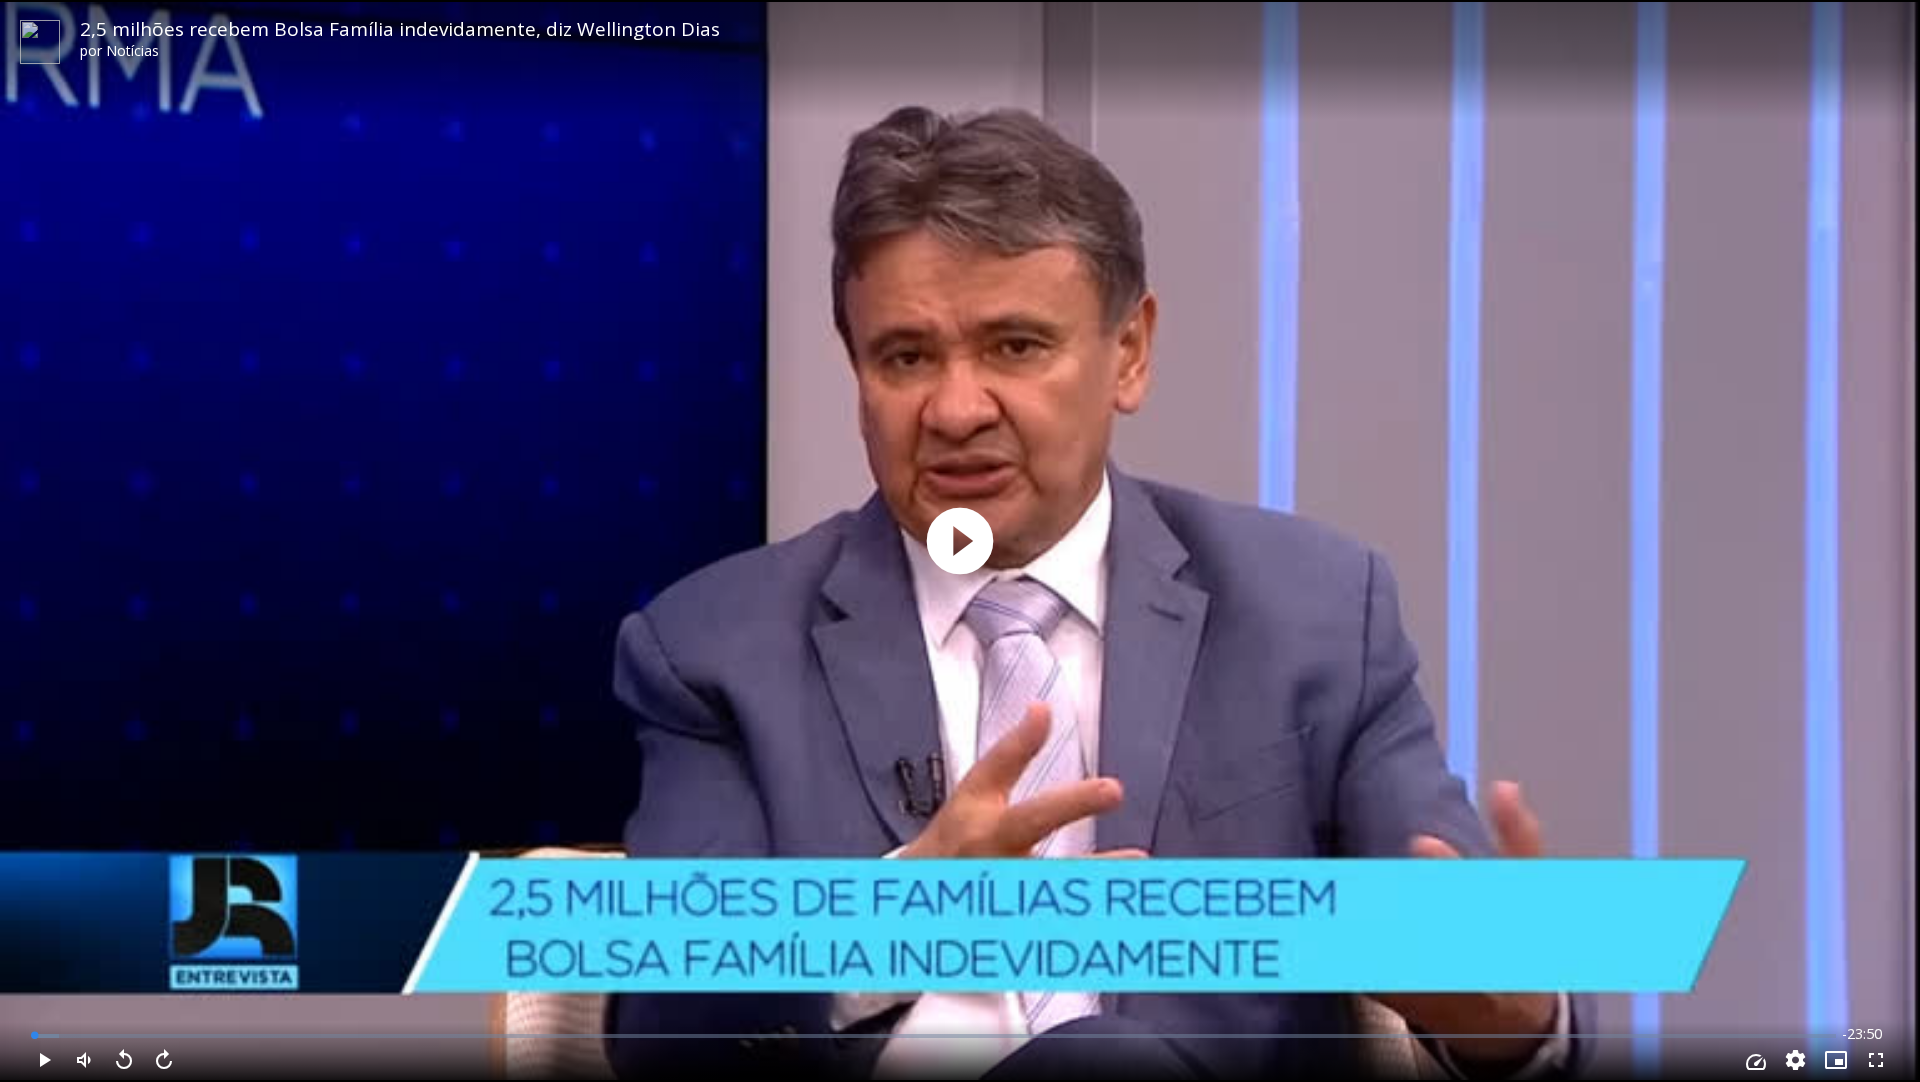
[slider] (935, 1036)
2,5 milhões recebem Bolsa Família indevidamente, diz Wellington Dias (400, 29)
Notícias (132, 50)
